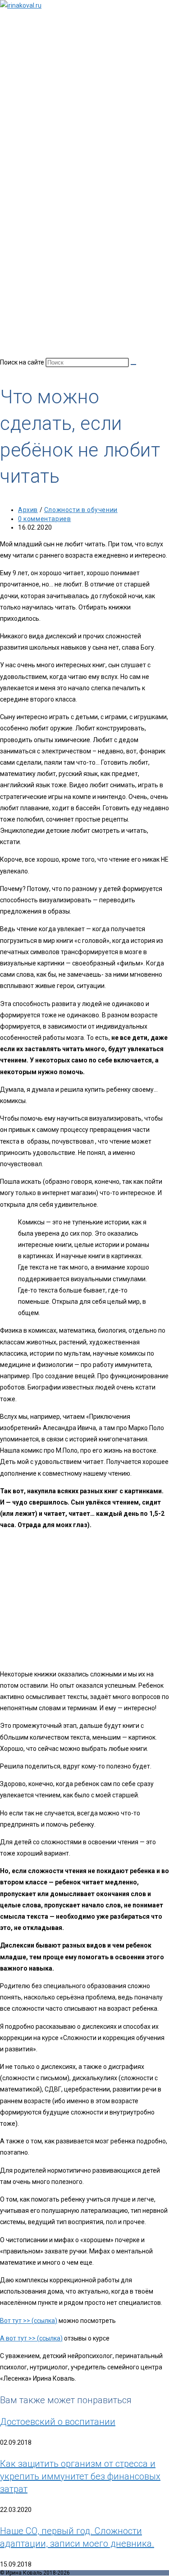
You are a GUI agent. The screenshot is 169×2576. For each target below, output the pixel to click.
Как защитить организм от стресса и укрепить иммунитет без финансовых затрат (80, 2476)
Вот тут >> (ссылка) (29, 2321)
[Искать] (133, 365)
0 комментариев (44, 519)
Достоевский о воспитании (58, 2422)
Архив (28, 510)
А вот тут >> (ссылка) (31, 2338)
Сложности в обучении (81, 510)
